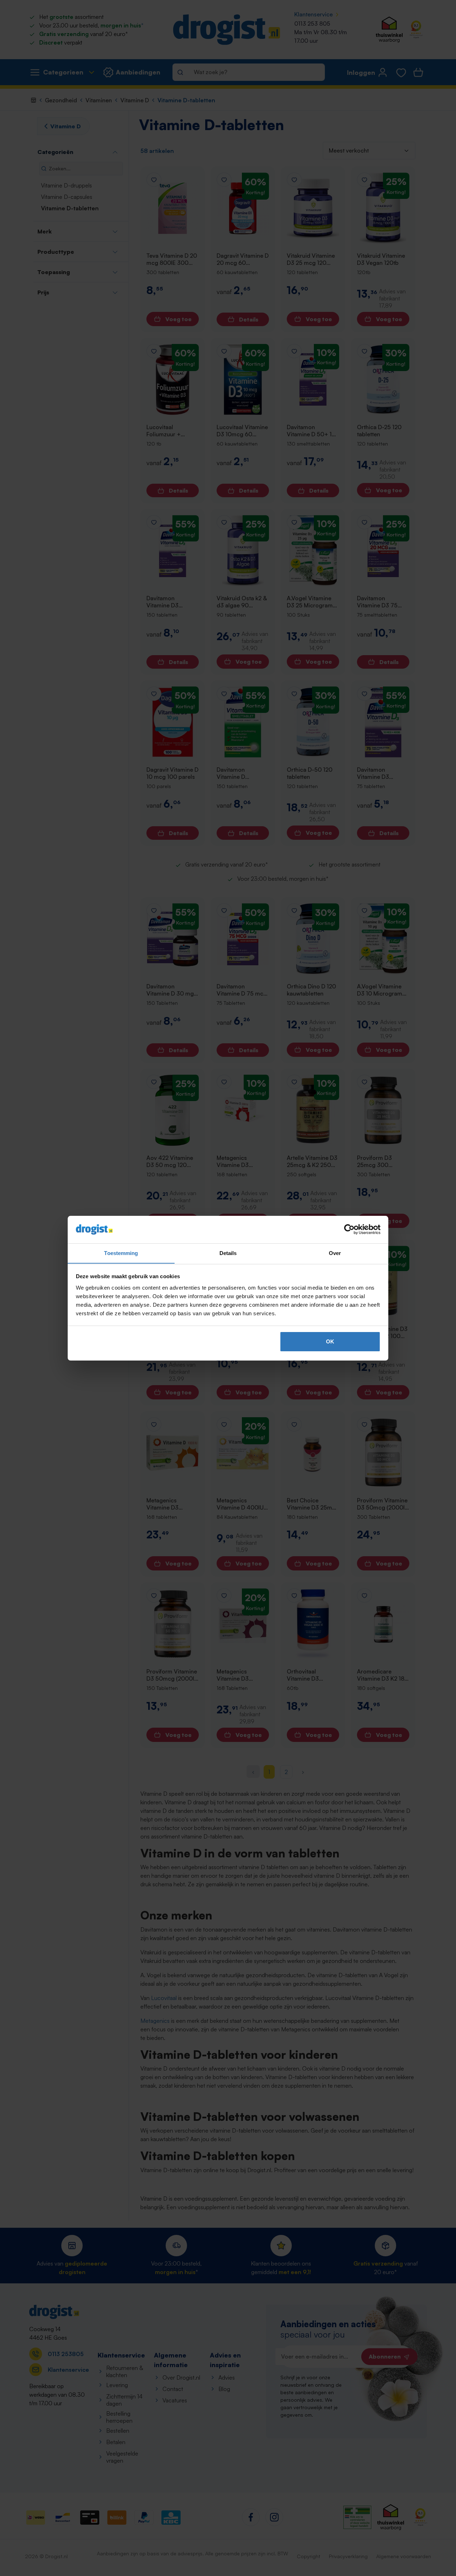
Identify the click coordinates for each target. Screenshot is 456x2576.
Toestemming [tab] (121, 1253)
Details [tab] (228, 1253)
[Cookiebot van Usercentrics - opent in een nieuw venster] (349, 1229)
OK (330, 1341)
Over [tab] (335, 1253)
